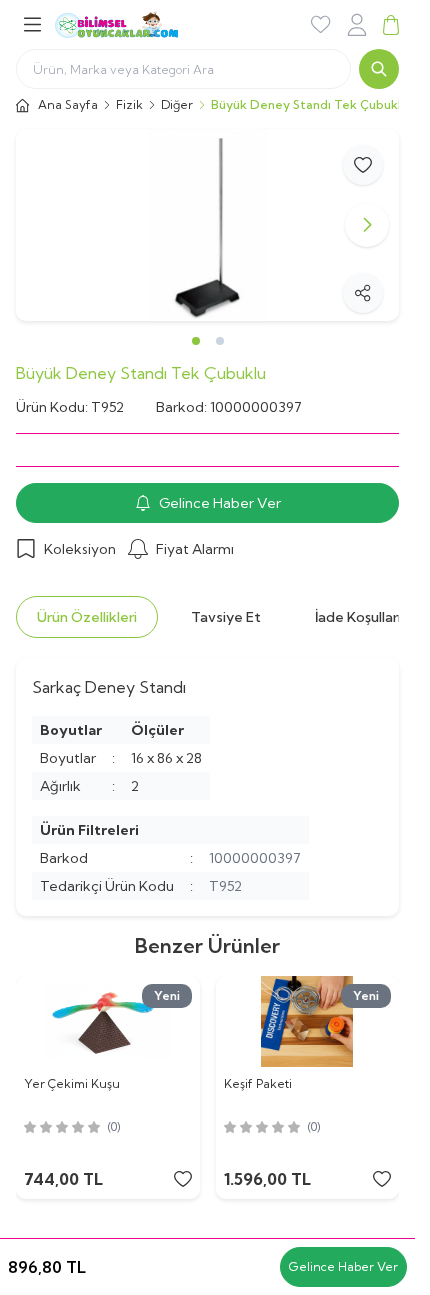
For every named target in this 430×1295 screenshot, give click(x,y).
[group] (207, 225)
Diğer (177, 104)
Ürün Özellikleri (87, 617)
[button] (48, 225)
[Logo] (141, 25)
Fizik (129, 104)
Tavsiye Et (226, 617)
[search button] (379, 69)
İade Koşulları (358, 617)
